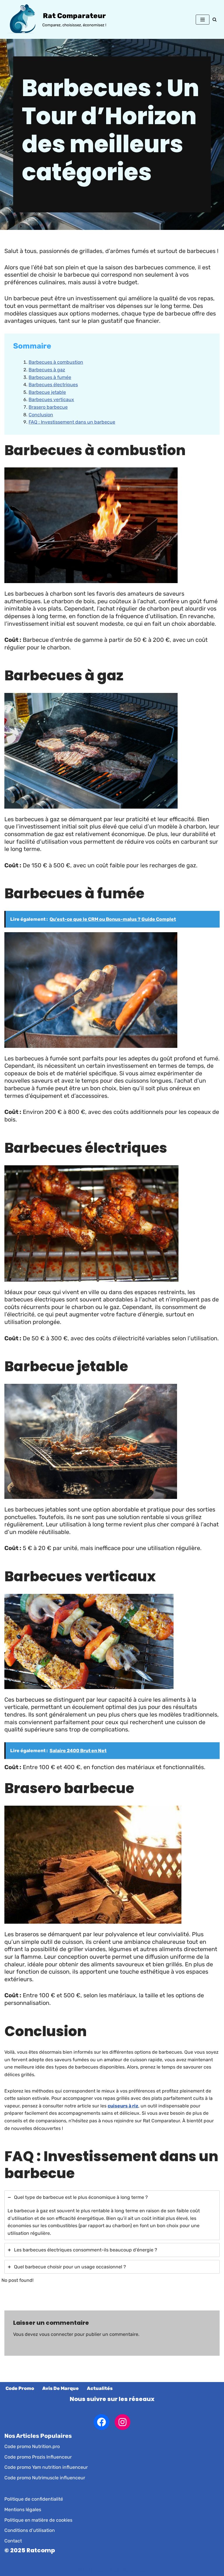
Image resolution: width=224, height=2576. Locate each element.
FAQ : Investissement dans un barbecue (72, 422)
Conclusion (41, 415)
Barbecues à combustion (56, 362)
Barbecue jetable (47, 392)
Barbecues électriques (53, 385)
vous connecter (56, 2334)
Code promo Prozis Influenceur (38, 2457)
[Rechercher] (215, 19)
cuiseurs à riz (123, 2106)
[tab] (112, 2215)
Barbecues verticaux (51, 399)
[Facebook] (101, 2422)
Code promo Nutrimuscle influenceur (45, 2478)
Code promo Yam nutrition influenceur (46, 2467)
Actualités (100, 2388)
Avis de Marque (61, 2388)
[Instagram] (123, 2422)
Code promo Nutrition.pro (32, 2446)
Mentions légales (23, 2510)
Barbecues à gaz (47, 370)
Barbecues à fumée (50, 377)
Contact (13, 2541)
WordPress (134, 2570)
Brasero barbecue (48, 407)
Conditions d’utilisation (30, 2530)
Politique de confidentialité (34, 2499)
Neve (84, 2570)
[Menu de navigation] (203, 20)
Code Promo (20, 2388)
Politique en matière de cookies (38, 2520)
